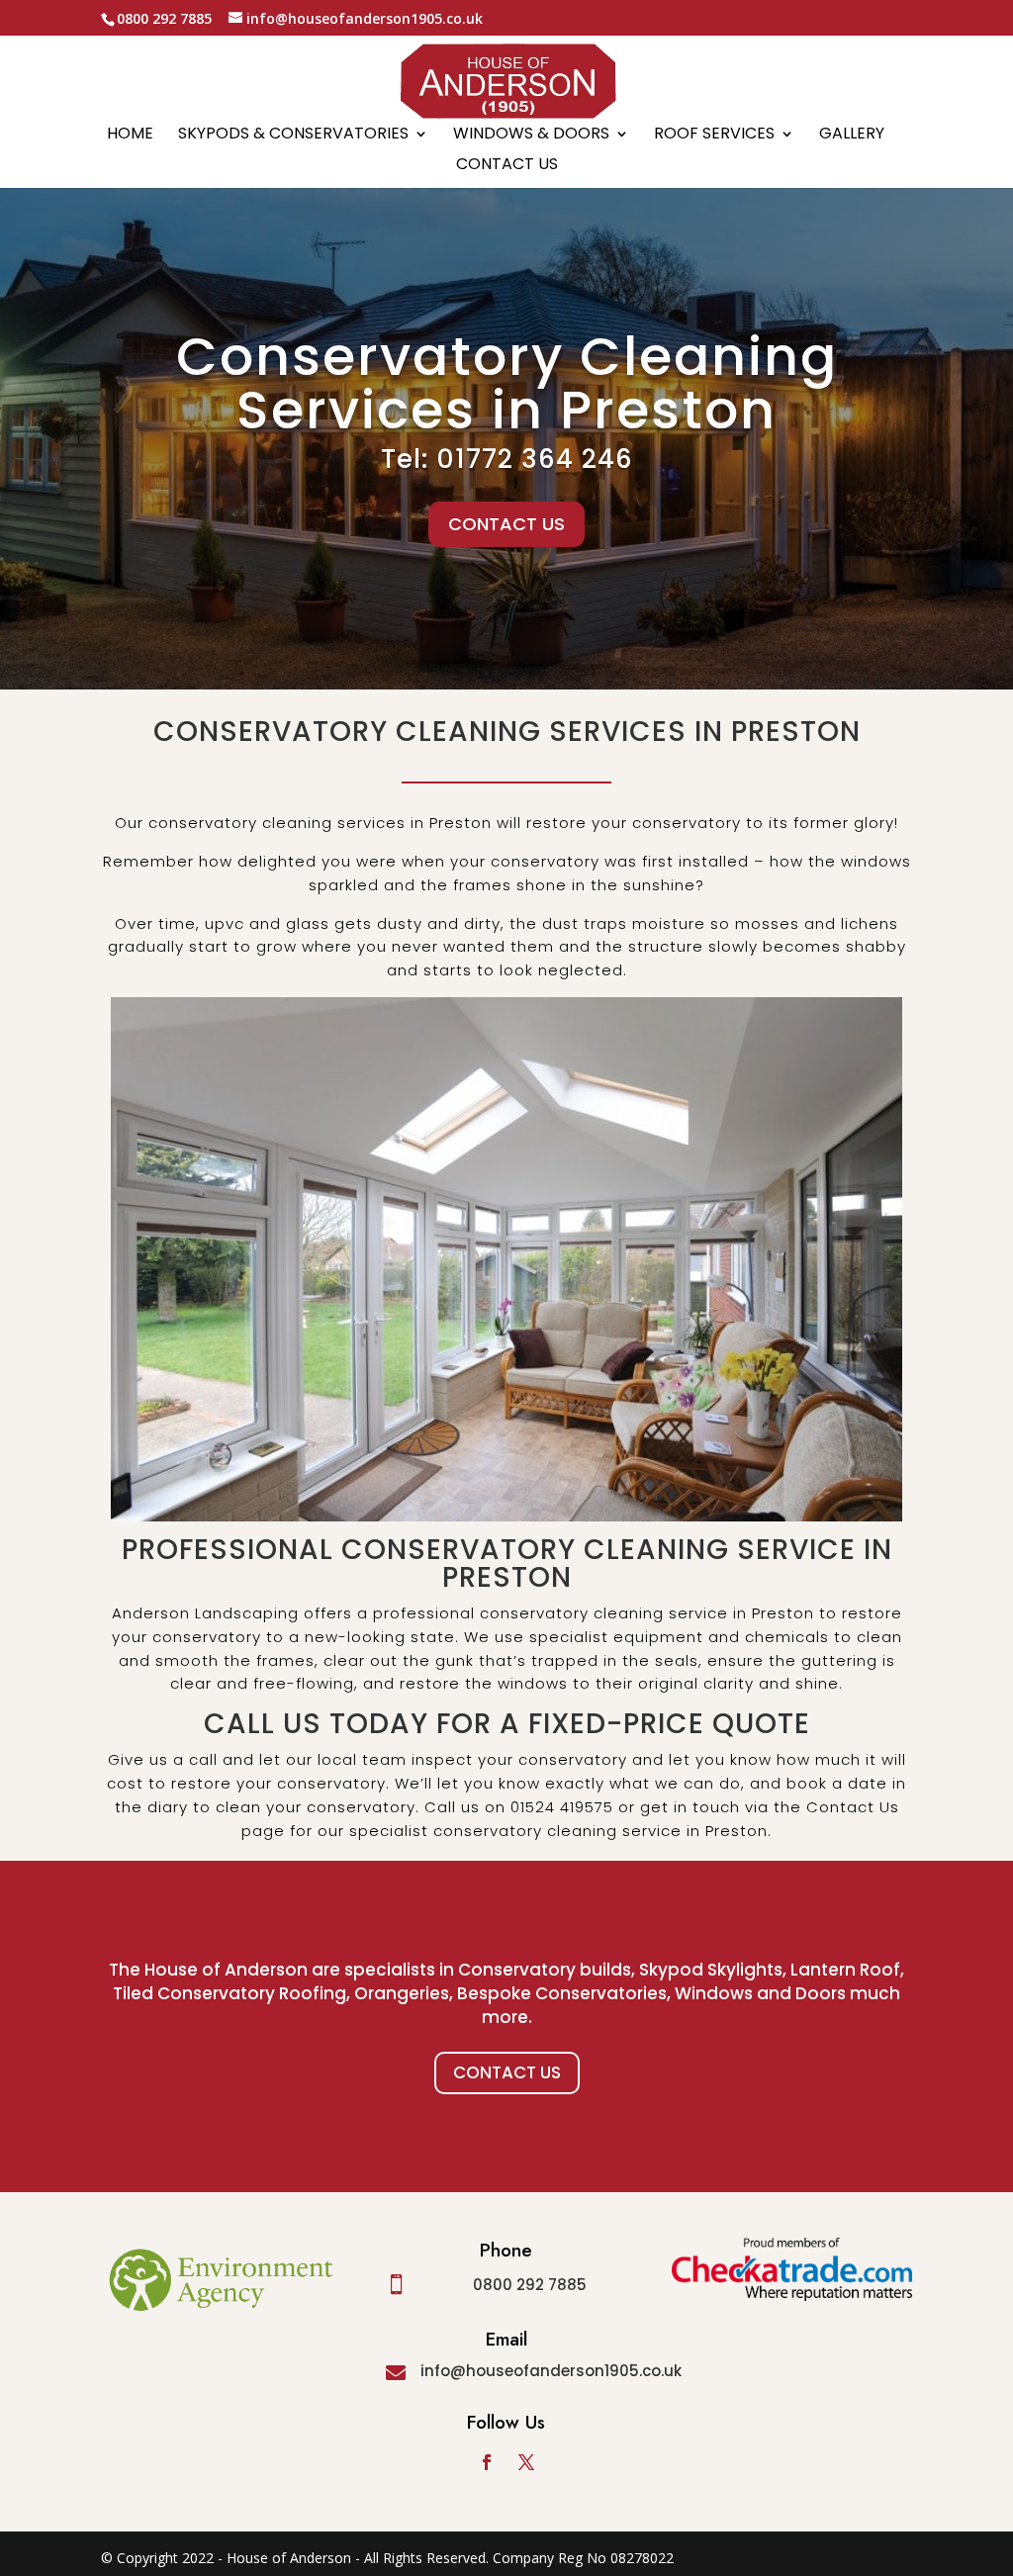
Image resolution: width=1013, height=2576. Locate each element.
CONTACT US (506, 524)
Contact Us (507, 2072)
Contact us (507, 166)
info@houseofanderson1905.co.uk (551, 2371)
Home (130, 136)
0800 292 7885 (530, 2285)
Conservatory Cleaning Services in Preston (507, 383)
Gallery (852, 136)
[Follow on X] (526, 2462)
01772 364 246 (535, 459)
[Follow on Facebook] (487, 2462)
